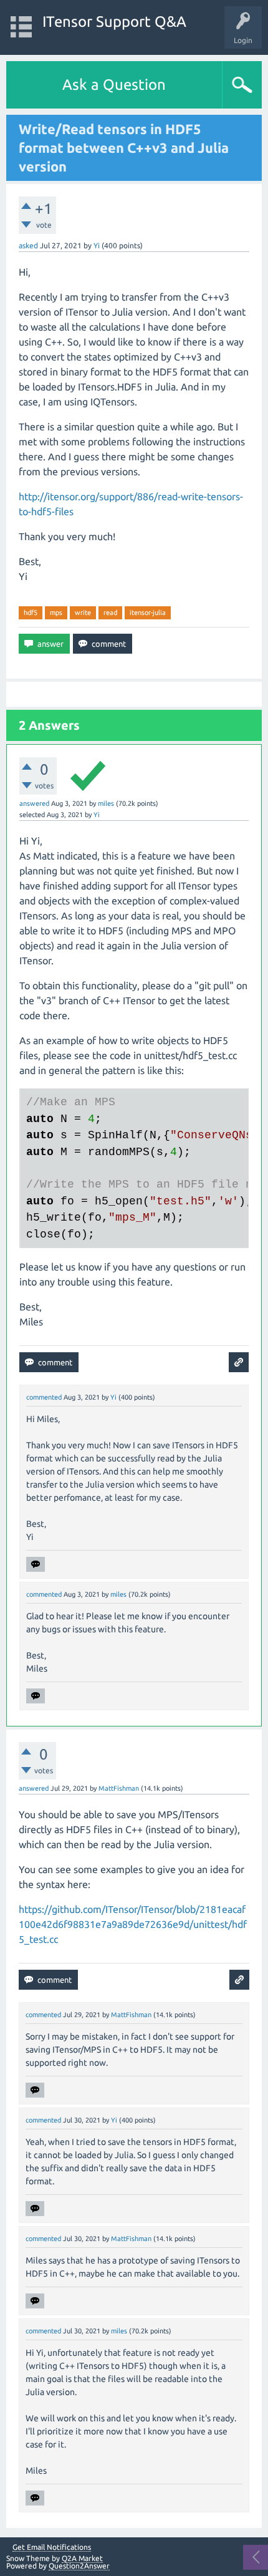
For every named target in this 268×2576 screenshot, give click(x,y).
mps (56, 613)
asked (28, 245)
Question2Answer (79, 2566)
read (110, 613)
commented (44, 1397)
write (83, 613)
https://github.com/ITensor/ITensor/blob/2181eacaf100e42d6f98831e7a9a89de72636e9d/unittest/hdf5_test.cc (133, 1924)
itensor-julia (148, 613)
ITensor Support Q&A (114, 22)
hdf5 (31, 613)
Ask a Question (114, 85)
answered (34, 803)
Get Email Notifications (52, 2547)
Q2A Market (82, 2558)
